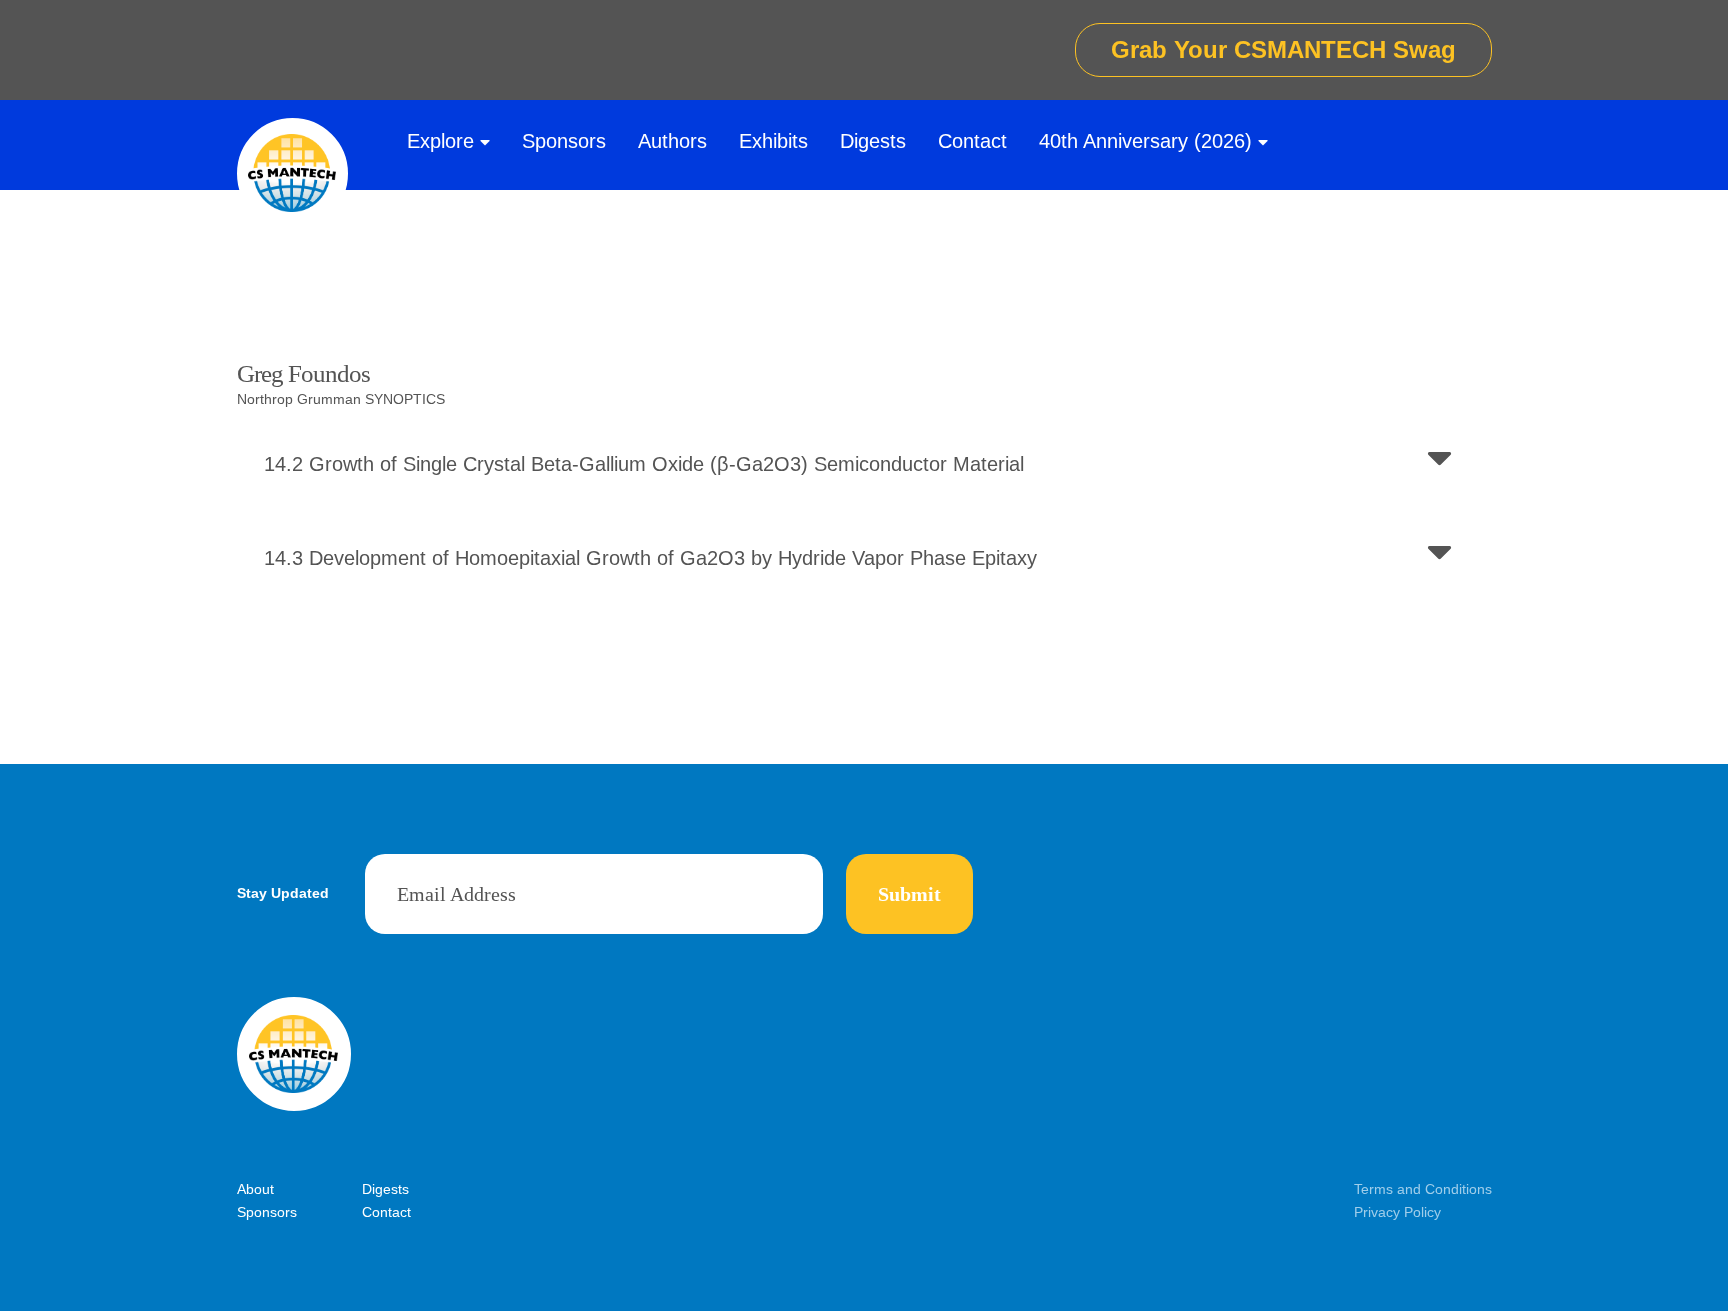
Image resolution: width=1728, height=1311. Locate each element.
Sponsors (564, 141)
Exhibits (773, 141)
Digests (873, 141)
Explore (440, 141)
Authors (672, 141)
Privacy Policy (1397, 1212)
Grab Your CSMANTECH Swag (1283, 49)
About (255, 1189)
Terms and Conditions (1423, 1189)
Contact (972, 141)
